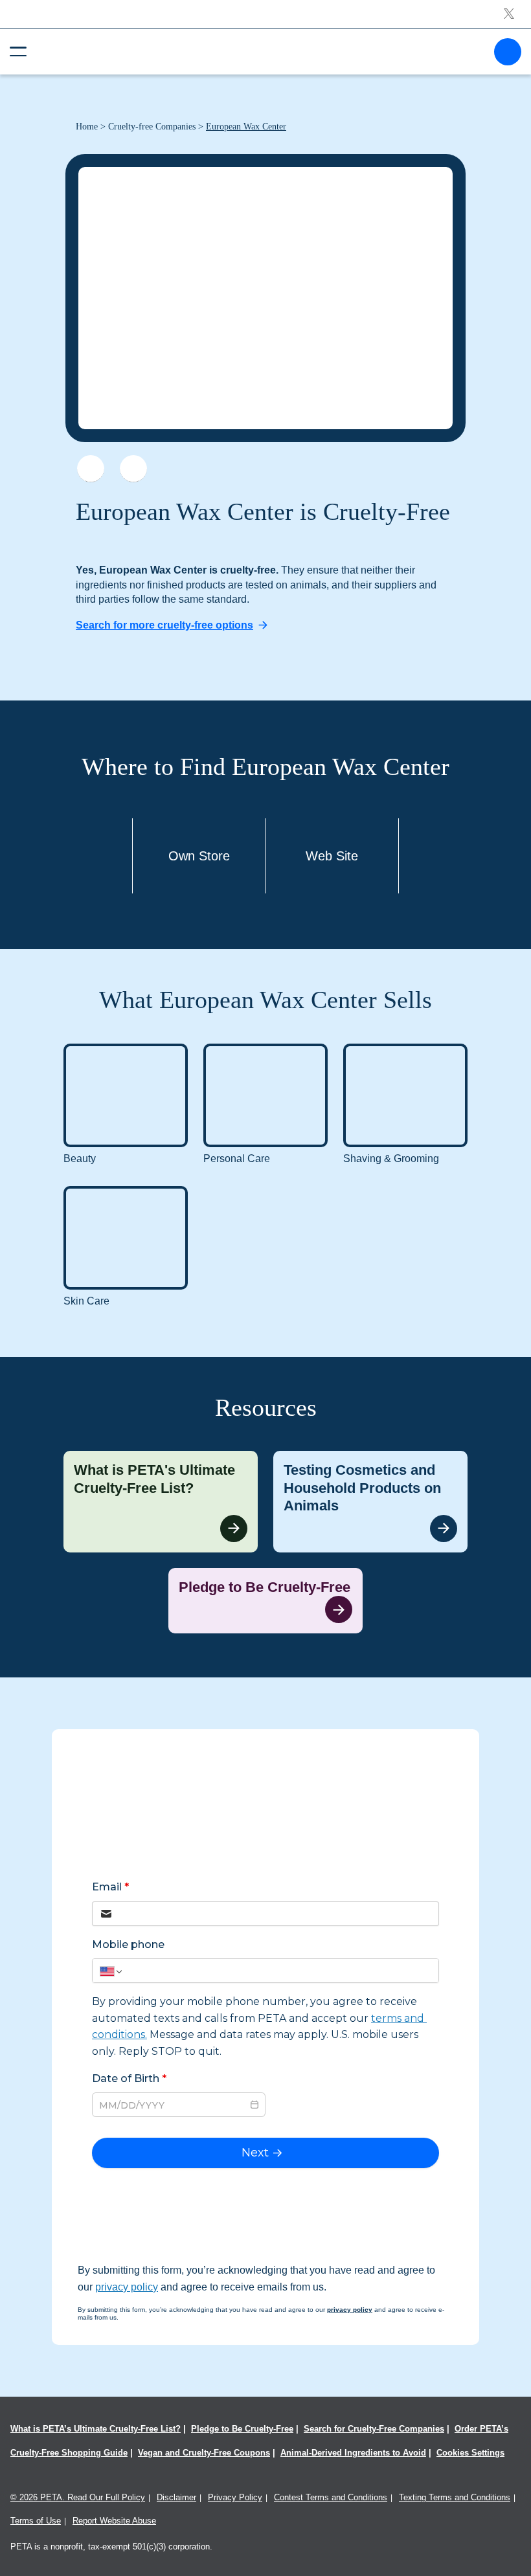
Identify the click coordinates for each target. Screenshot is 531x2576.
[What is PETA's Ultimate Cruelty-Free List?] (161, 1502)
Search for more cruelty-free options (164, 625)
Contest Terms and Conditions (331, 2497)
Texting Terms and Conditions (455, 2497)
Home (87, 127)
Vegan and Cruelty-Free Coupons (204, 2453)
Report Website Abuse (114, 2521)
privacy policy (127, 2287)
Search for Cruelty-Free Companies (374, 2429)
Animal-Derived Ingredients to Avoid (353, 2453)
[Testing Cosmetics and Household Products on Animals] (370, 1502)
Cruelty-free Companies (152, 127)
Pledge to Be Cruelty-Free (242, 2429)
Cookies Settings (470, 2453)
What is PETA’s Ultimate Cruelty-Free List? (96, 2429)
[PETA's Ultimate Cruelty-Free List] (260, 51)
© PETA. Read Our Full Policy (78, 2497)
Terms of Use (36, 2521)
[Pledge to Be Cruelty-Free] (265, 1601)
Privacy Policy (235, 2497)
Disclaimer (176, 2497)
